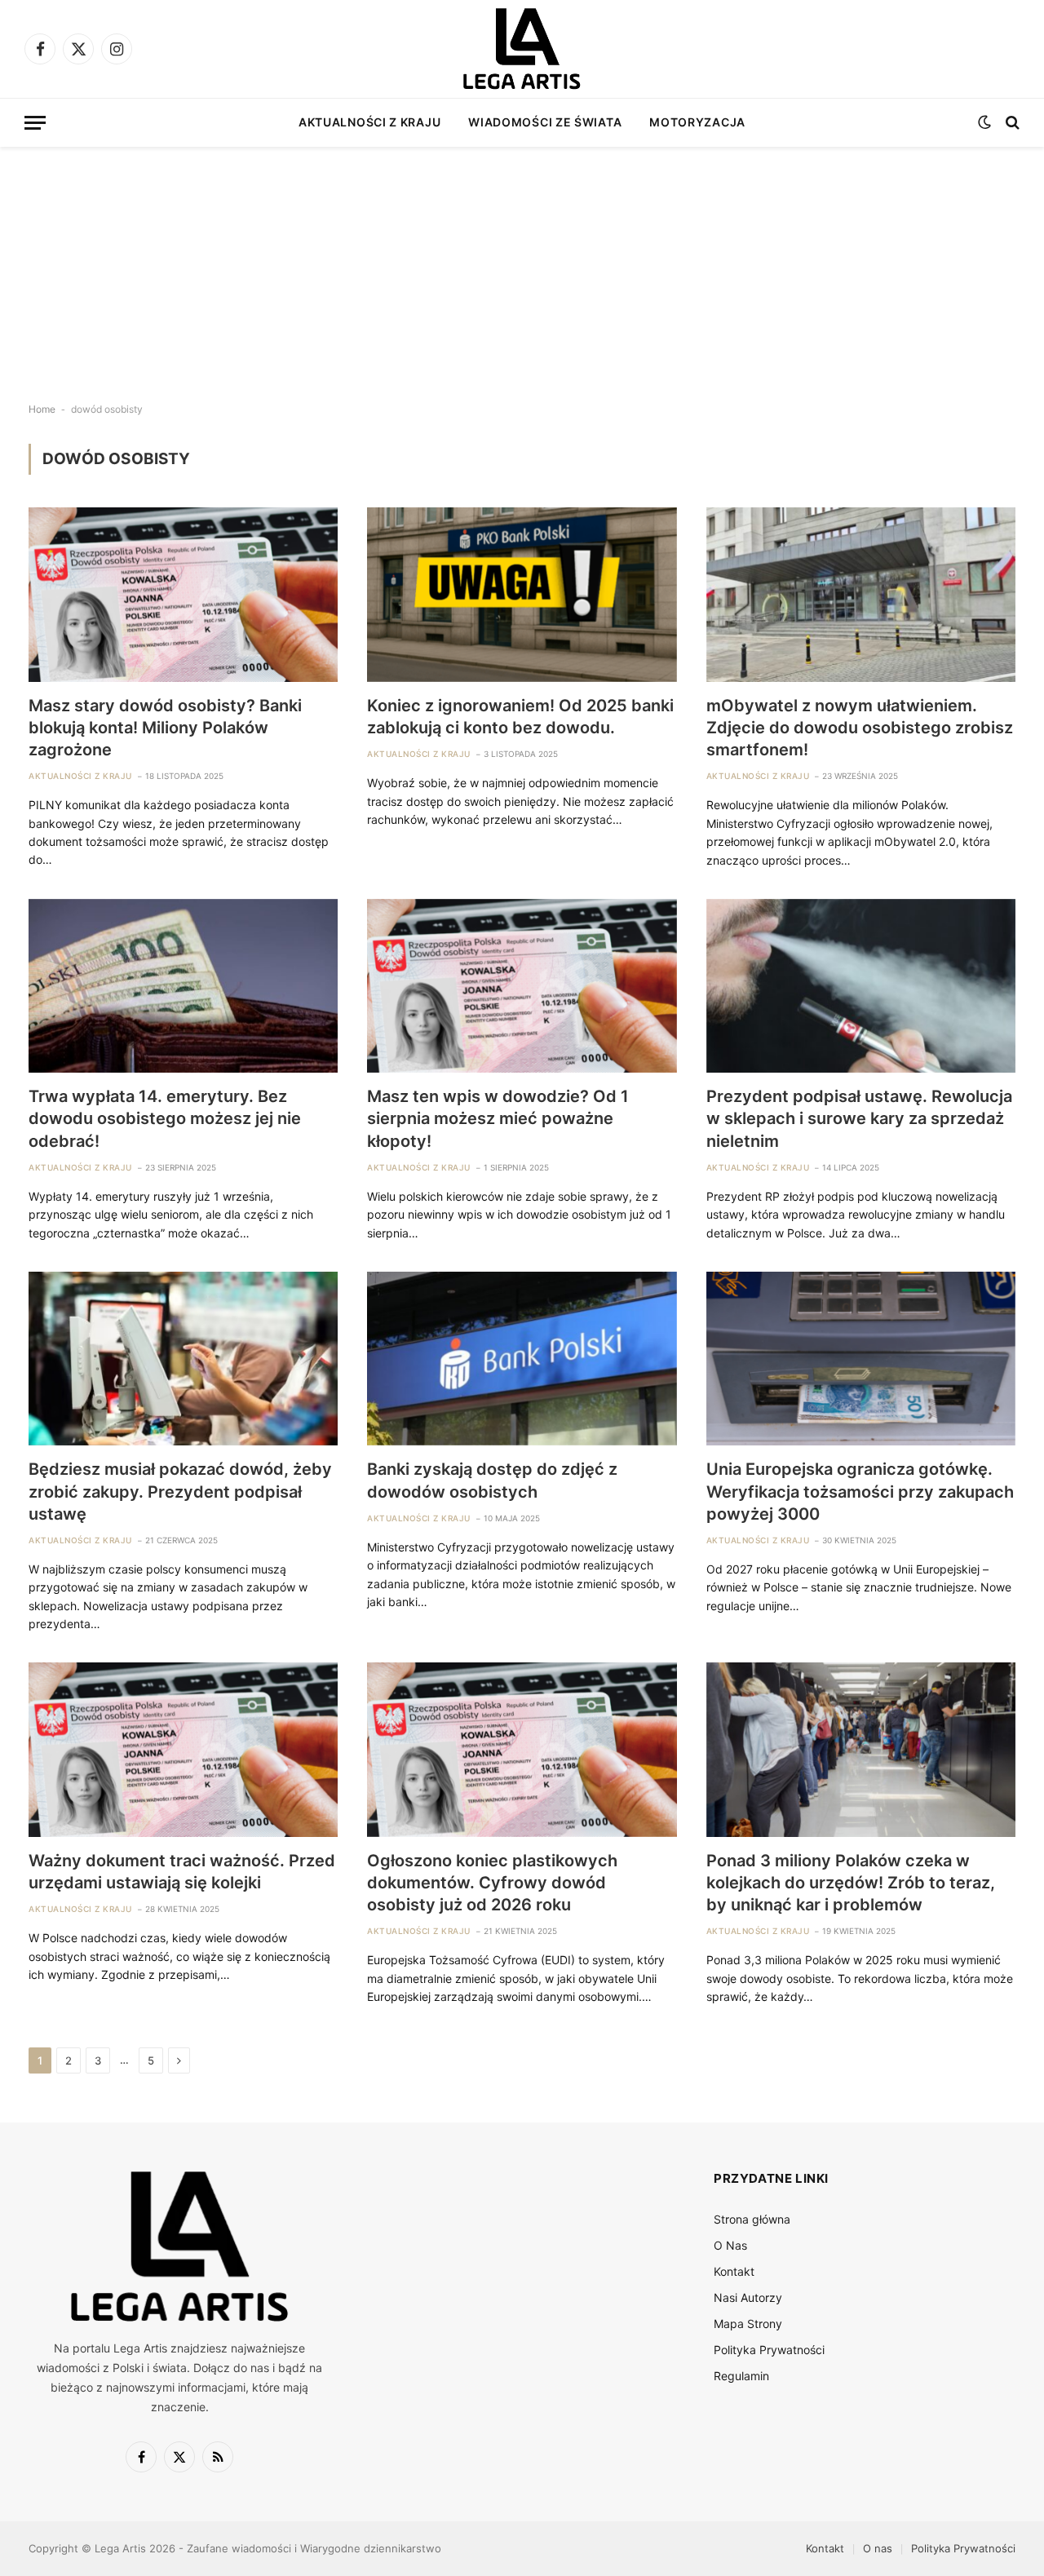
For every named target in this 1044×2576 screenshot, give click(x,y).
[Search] (1011, 123)
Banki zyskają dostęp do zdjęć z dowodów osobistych (492, 1480)
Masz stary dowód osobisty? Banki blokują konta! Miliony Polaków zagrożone (165, 728)
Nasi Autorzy (748, 2297)
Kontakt (734, 2271)
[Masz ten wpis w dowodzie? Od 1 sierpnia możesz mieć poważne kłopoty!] (522, 986)
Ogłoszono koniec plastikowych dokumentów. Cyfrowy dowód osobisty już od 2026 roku (492, 1883)
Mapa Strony (748, 2324)
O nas (878, 2548)
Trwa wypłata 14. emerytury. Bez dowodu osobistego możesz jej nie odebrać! (165, 1118)
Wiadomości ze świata (545, 122)
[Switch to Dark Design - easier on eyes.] (984, 122)
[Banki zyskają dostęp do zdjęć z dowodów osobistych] (522, 1359)
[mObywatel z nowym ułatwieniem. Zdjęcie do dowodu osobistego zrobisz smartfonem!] (861, 594)
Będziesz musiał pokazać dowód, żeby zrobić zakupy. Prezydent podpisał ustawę (180, 1491)
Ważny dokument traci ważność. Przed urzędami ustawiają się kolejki (182, 1872)
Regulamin (741, 2376)
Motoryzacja (697, 122)
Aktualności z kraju (369, 122)
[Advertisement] (522, 261)
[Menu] (35, 123)
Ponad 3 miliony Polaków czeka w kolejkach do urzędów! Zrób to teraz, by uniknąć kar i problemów (851, 1883)
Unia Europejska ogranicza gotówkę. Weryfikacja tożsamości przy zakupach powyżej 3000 (860, 1491)
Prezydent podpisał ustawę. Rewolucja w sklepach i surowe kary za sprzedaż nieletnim (859, 1118)
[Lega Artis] (522, 49)
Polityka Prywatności (769, 2350)
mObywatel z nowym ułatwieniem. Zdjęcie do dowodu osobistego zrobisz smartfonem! (860, 728)
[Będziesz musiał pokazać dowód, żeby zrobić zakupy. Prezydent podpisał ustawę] (183, 1359)
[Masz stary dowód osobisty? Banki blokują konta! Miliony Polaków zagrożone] (183, 594)
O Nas (730, 2245)
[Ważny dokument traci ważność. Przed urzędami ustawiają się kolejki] (183, 1749)
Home (42, 409)
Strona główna (752, 2219)
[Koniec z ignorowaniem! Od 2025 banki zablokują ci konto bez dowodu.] (522, 594)
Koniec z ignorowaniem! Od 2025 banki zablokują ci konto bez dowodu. (520, 717)
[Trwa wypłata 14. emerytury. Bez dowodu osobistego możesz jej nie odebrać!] (183, 986)
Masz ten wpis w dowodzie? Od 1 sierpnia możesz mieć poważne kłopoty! (498, 1118)
